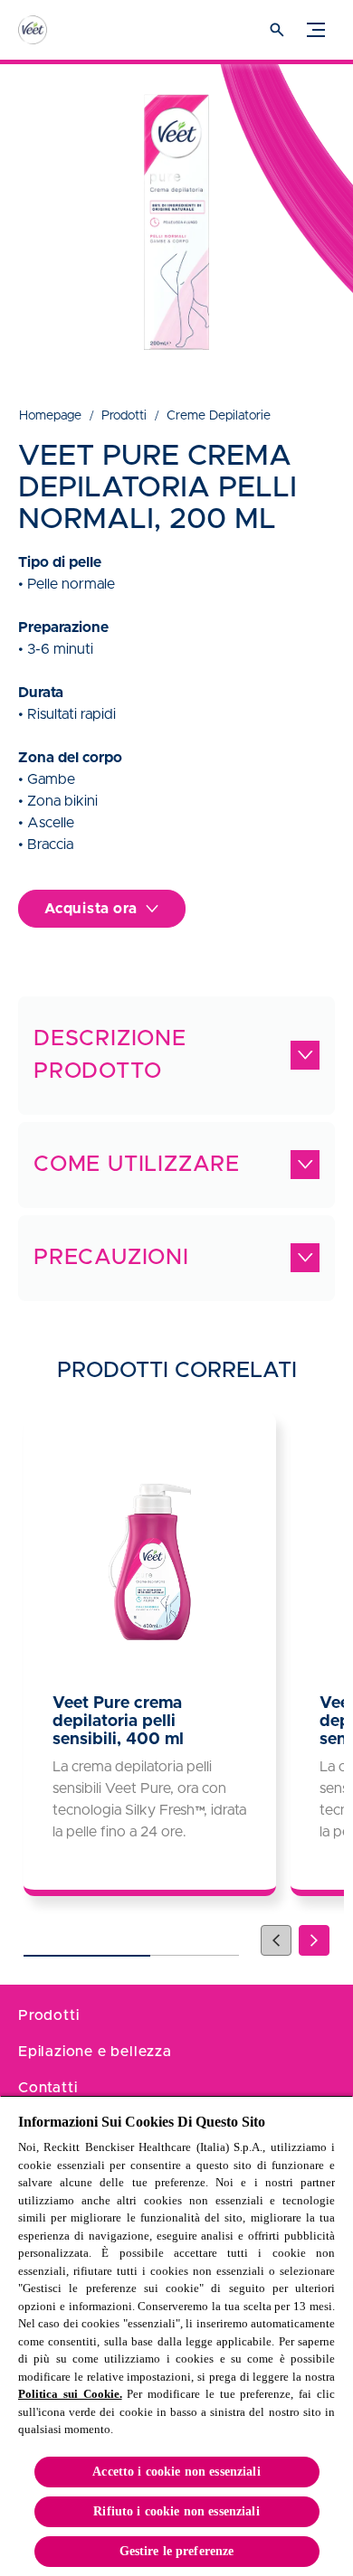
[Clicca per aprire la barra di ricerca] (277, 30)
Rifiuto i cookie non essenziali (176, 2511)
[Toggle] (316, 30)
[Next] (314, 1940)
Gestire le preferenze (177, 2551)
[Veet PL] (50, 30)
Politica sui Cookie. (70, 2394)
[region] (176, 2335)
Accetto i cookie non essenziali (176, 2472)
